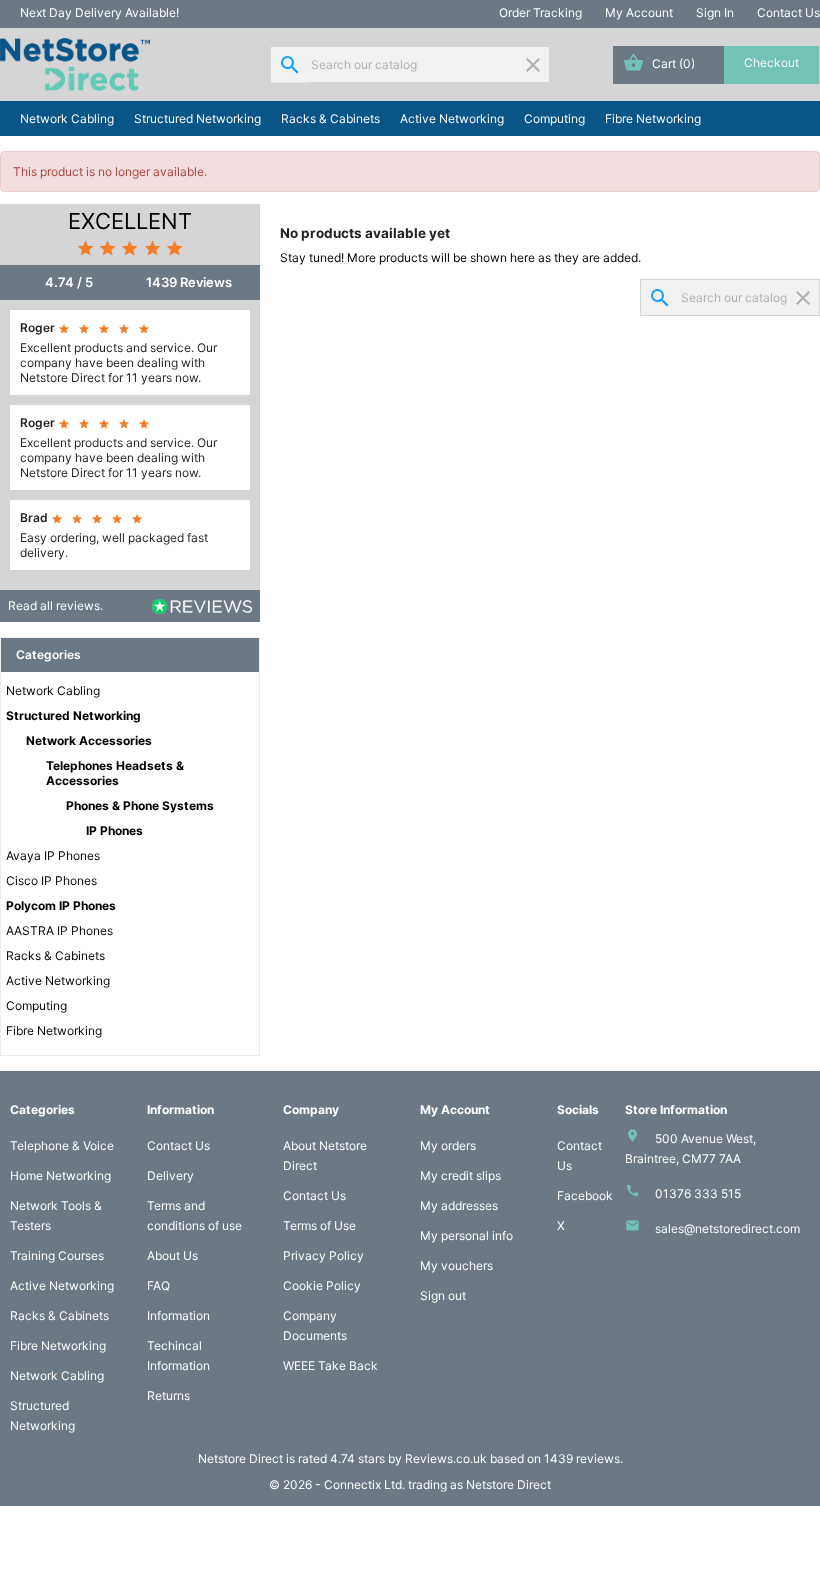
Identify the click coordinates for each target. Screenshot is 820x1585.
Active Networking (452, 118)
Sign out (443, 1295)
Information (178, 1315)
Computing (554, 118)
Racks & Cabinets (330, 118)
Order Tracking (540, 12)
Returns (168, 1395)
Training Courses (57, 1255)
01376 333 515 (698, 1193)
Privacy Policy (323, 1255)
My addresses (459, 1205)
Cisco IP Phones (51, 880)
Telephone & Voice (62, 1145)
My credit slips (460, 1175)
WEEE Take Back (330, 1365)
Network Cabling (67, 118)
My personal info (466, 1235)
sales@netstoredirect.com (727, 1228)
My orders (448, 1145)
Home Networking (60, 1175)
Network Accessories (89, 740)
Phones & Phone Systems (140, 805)
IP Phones (114, 830)
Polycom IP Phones (61, 905)
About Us (172, 1255)
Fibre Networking (653, 118)
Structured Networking (197, 118)
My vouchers (456, 1265)
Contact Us (788, 12)
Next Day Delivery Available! (99, 12)
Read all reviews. (55, 605)
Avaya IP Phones (53, 855)
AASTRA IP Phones (59, 930)
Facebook (585, 1195)
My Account (639, 12)
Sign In (715, 12)
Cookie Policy (322, 1285)
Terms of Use (319, 1225)
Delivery (170, 1175)
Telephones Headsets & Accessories (115, 773)
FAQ (158, 1285)
